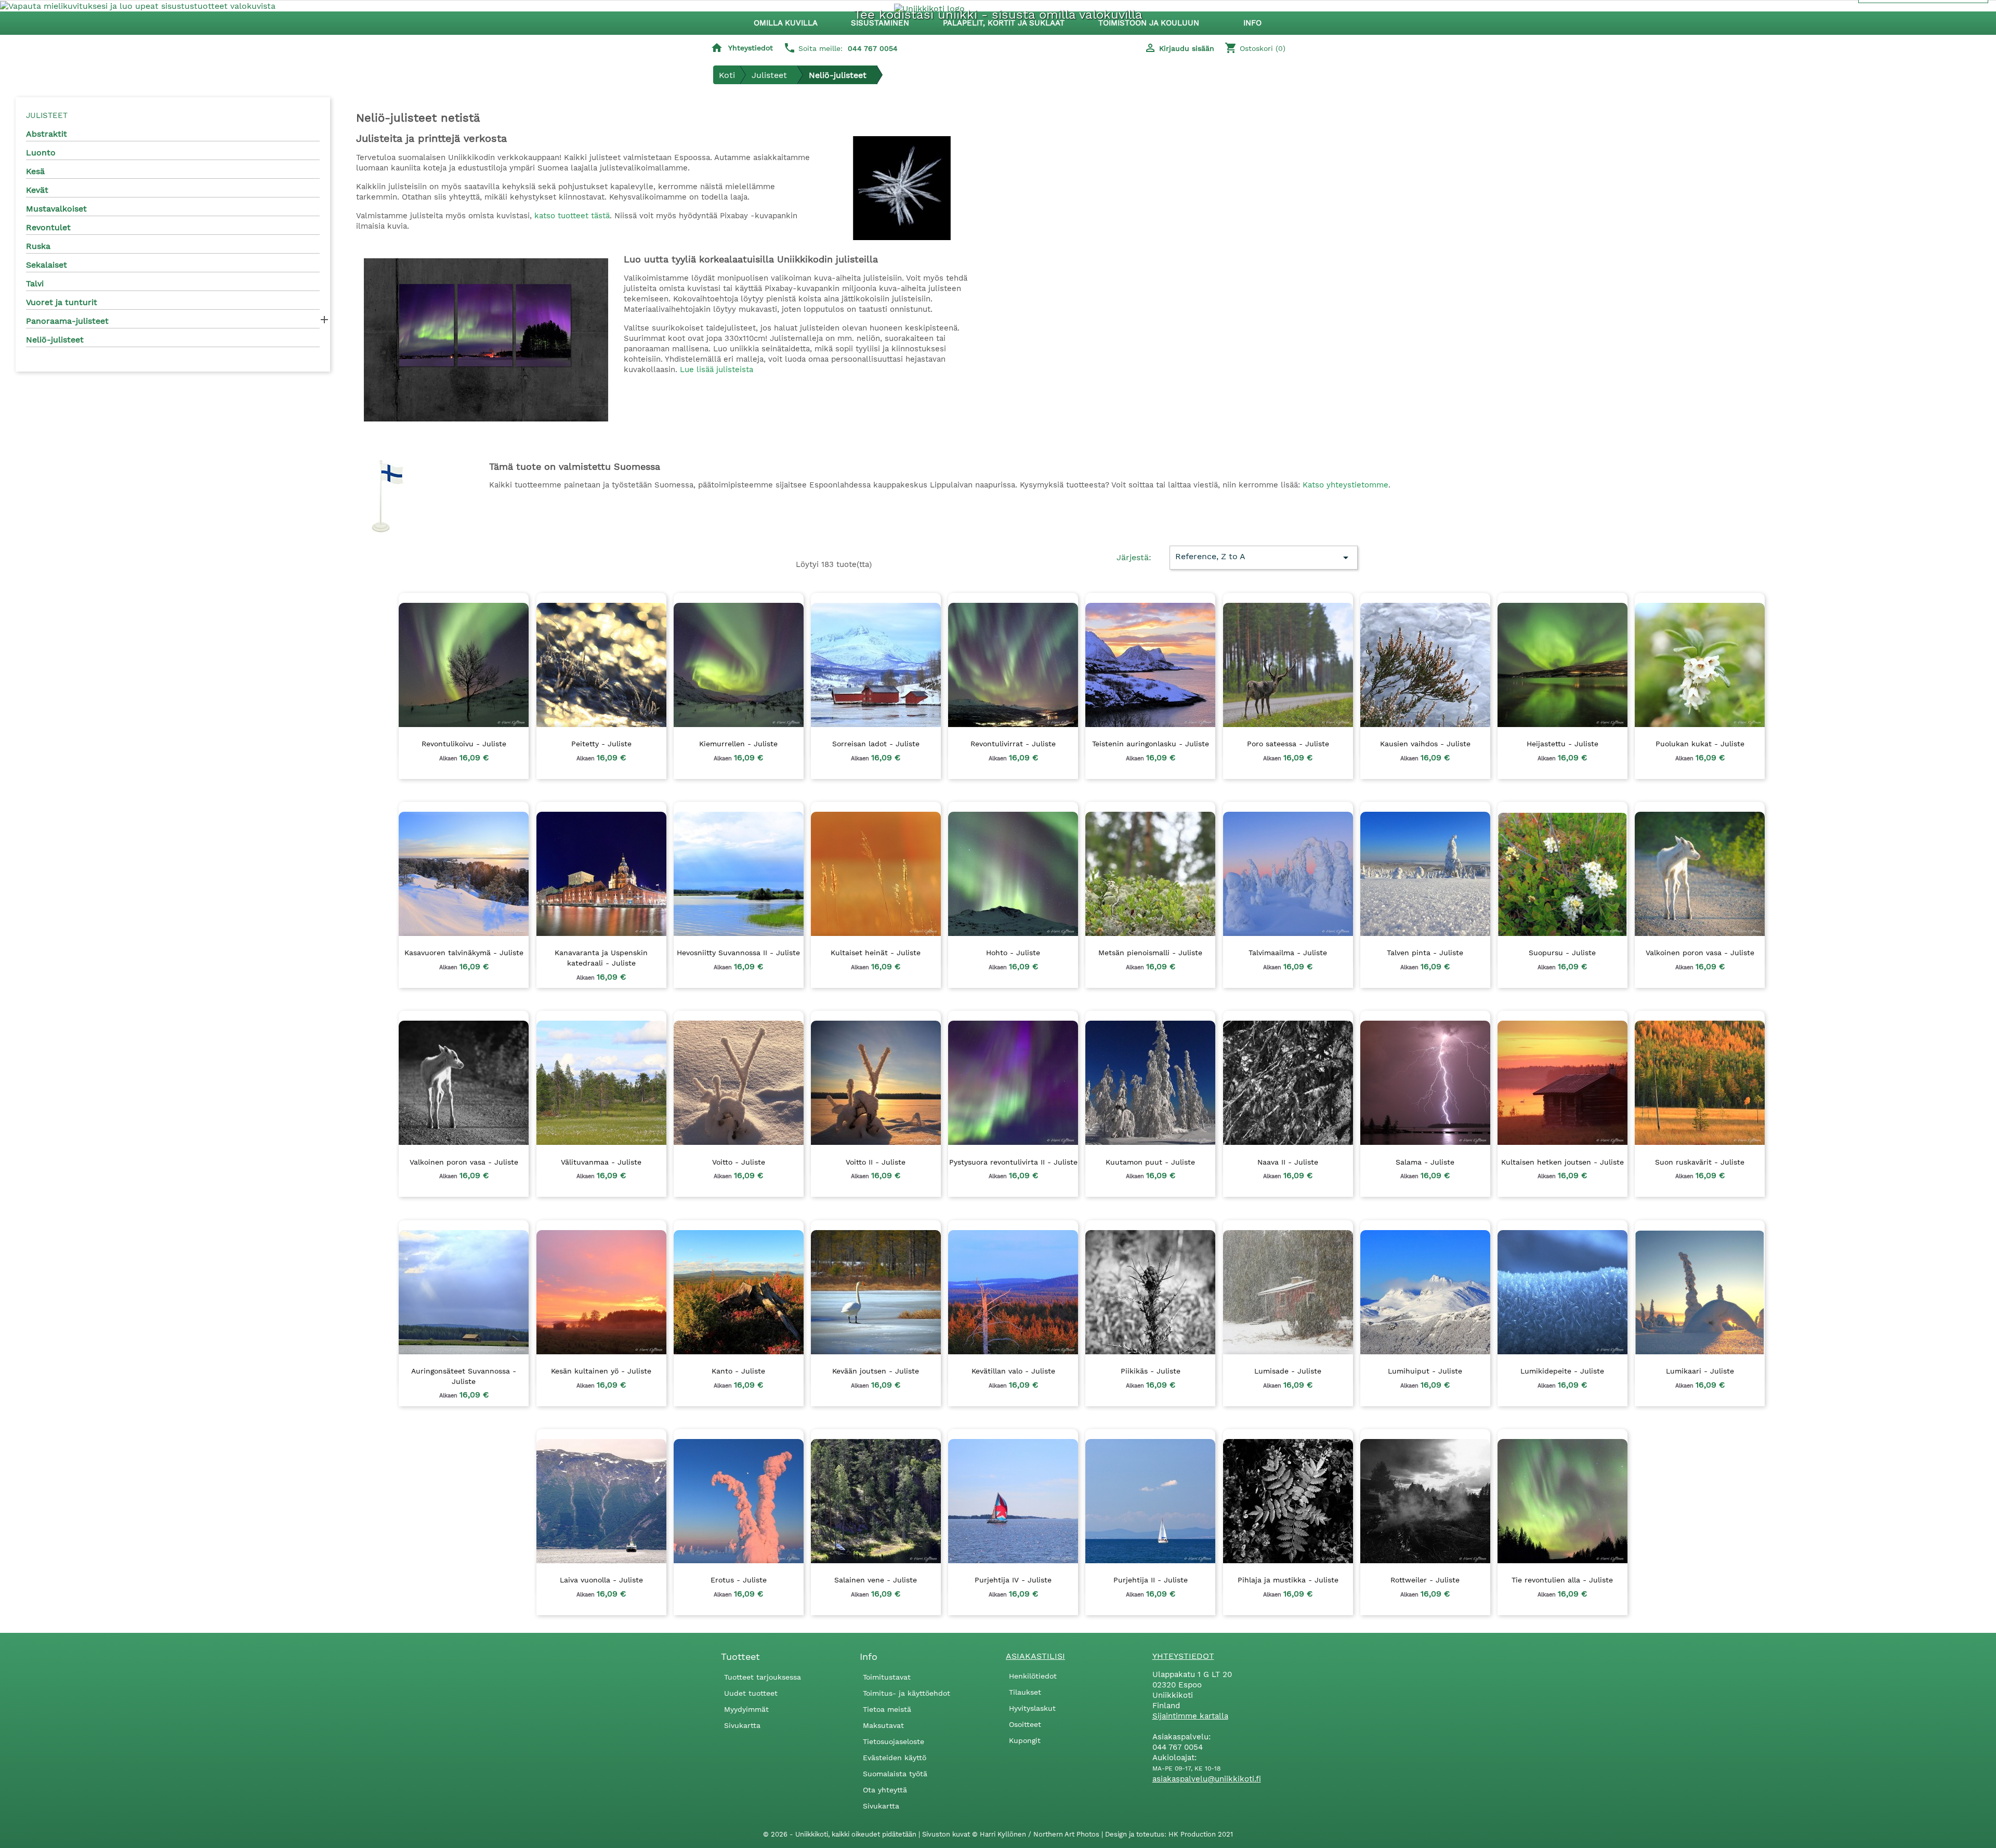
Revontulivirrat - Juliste (1013, 744)
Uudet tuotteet (751, 1693)
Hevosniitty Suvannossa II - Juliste (738, 953)
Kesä (35, 171)
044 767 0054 (873, 48)
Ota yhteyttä (885, 1790)
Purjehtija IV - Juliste (1013, 1580)
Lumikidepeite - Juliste (1562, 1371)
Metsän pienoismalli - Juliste (1150, 953)
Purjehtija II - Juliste (1151, 1580)
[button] (885, 23)
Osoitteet (1025, 1724)
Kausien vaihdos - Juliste (1425, 744)
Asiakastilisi (1035, 1656)
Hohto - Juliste (1013, 953)
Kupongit (1025, 1740)
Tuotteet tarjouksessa (763, 1677)
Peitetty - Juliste (601, 744)
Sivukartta (742, 1725)
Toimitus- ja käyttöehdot (907, 1693)
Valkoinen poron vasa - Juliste (1700, 953)
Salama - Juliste (1425, 1162)
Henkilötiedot (1033, 1676)
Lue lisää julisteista (717, 369)
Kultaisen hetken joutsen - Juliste (1562, 1162)
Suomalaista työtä (895, 1774)
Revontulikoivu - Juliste (464, 744)
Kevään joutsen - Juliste (876, 1371)
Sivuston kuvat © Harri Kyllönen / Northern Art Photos (1012, 1834)
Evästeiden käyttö (895, 1758)
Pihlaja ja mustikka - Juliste (1288, 1580)
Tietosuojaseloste (894, 1741)
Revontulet (48, 227)
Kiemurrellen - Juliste (738, 744)
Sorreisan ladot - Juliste (876, 744)
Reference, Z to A (1263, 558)
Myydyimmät (746, 1709)
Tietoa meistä (887, 1709)
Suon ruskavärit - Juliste (1700, 1162)
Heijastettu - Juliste (1562, 744)
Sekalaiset (47, 265)
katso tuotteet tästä (572, 216)
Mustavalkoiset (56, 209)
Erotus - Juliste (739, 1580)
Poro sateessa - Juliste (1288, 744)
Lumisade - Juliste (1288, 1371)
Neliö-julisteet (55, 340)
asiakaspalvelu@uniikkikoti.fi (1207, 1779)
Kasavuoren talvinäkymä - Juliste (464, 953)
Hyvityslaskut (1032, 1708)
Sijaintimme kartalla (1190, 1716)
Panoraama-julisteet (67, 321)
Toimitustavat (887, 1677)
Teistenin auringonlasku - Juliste (1151, 744)
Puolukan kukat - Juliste (1700, 744)
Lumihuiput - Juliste (1425, 1371)
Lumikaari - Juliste (1700, 1371)
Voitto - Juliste (739, 1162)
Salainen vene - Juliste (876, 1580)
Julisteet (47, 115)
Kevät (37, 190)
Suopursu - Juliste (1562, 953)
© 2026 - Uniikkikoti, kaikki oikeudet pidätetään (841, 1834)
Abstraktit (47, 134)
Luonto (41, 153)
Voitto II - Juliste (876, 1162)
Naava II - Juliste (1288, 1162)
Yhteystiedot (751, 48)
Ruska (38, 246)
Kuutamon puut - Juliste (1150, 1162)
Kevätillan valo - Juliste (1013, 1371)
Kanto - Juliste (738, 1371)
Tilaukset (1025, 1692)
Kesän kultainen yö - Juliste (601, 1371)
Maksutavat (883, 1725)
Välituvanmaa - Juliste (601, 1162)
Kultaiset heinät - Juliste (876, 953)
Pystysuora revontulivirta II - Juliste (1013, 1162)
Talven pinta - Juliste (1425, 953)
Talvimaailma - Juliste (1288, 953)
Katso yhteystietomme (1345, 485)
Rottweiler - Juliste (1425, 1580)
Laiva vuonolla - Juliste (601, 1580)
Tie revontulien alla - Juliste (1562, 1580)
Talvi (35, 283)
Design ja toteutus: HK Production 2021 (1169, 1834)
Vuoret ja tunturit (62, 302)
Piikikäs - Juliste (1151, 1371)
